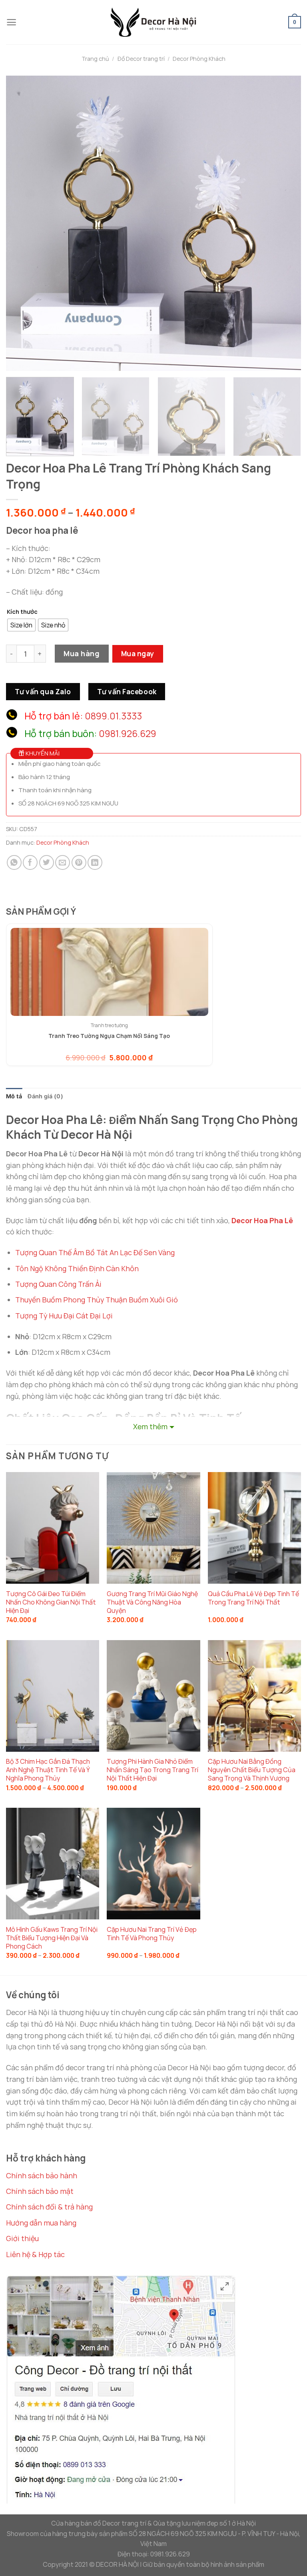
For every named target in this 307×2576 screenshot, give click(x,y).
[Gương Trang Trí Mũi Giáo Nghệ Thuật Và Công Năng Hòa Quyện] (153, 1528)
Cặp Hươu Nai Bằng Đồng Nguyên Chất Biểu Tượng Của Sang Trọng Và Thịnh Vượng (252, 1770)
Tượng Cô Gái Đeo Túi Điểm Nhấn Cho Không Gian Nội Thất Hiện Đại (51, 1602)
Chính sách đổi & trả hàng (49, 2207)
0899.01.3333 (113, 716)
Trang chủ (95, 59)
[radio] (21, 625)
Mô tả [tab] (14, 1096)
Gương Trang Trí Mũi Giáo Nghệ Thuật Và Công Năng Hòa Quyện (152, 1602)
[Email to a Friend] (63, 862)
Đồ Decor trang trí (141, 59)
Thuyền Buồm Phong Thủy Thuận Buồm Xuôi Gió (97, 1300)
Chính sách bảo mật (40, 2191)
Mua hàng (82, 653)
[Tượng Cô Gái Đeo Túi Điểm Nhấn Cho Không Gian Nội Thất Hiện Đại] (53, 1528)
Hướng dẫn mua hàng (41, 2223)
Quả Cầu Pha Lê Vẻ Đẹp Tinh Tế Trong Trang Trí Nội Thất (253, 1598)
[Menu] (11, 22)
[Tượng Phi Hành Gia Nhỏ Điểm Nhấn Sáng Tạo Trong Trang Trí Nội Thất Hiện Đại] (153, 1696)
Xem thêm (150, 1426)
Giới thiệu (22, 2238)
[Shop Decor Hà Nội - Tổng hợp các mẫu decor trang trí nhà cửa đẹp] (153, 22)
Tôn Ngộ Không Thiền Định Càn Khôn (77, 1268)
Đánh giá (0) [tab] (45, 1096)
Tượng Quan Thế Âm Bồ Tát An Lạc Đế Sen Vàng (95, 1252)
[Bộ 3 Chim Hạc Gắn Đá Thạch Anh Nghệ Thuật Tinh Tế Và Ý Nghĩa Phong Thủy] (53, 1696)
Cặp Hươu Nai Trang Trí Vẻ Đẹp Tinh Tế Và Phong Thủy (152, 1934)
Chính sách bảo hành (42, 2175)
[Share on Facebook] (30, 862)
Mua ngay (138, 653)
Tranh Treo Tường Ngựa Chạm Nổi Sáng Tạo (109, 1036)
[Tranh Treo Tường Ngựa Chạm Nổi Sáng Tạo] (109, 972)
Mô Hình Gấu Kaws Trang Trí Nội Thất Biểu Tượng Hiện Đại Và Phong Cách (52, 1938)
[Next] (285, 223)
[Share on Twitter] (47, 862)
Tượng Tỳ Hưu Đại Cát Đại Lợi (64, 1316)
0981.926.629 (128, 733)
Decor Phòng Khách (199, 59)
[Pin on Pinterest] (79, 862)
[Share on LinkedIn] (95, 862)
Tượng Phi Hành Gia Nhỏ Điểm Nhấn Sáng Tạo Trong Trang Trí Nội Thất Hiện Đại (153, 1770)
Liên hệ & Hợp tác (35, 2254)
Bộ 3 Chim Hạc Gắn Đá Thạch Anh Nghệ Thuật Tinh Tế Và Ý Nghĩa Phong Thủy (48, 1770)
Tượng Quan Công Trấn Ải (58, 1284)
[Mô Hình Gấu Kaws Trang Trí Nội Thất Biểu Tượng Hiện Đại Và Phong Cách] (53, 1864)
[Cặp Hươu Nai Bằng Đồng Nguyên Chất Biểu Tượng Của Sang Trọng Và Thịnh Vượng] (254, 1696)
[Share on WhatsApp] (14, 862)
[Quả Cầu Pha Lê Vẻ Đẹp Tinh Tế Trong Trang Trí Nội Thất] (254, 1528)
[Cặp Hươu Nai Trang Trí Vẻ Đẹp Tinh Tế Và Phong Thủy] (153, 1864)
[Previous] (22, 223)
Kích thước (22, 612)
